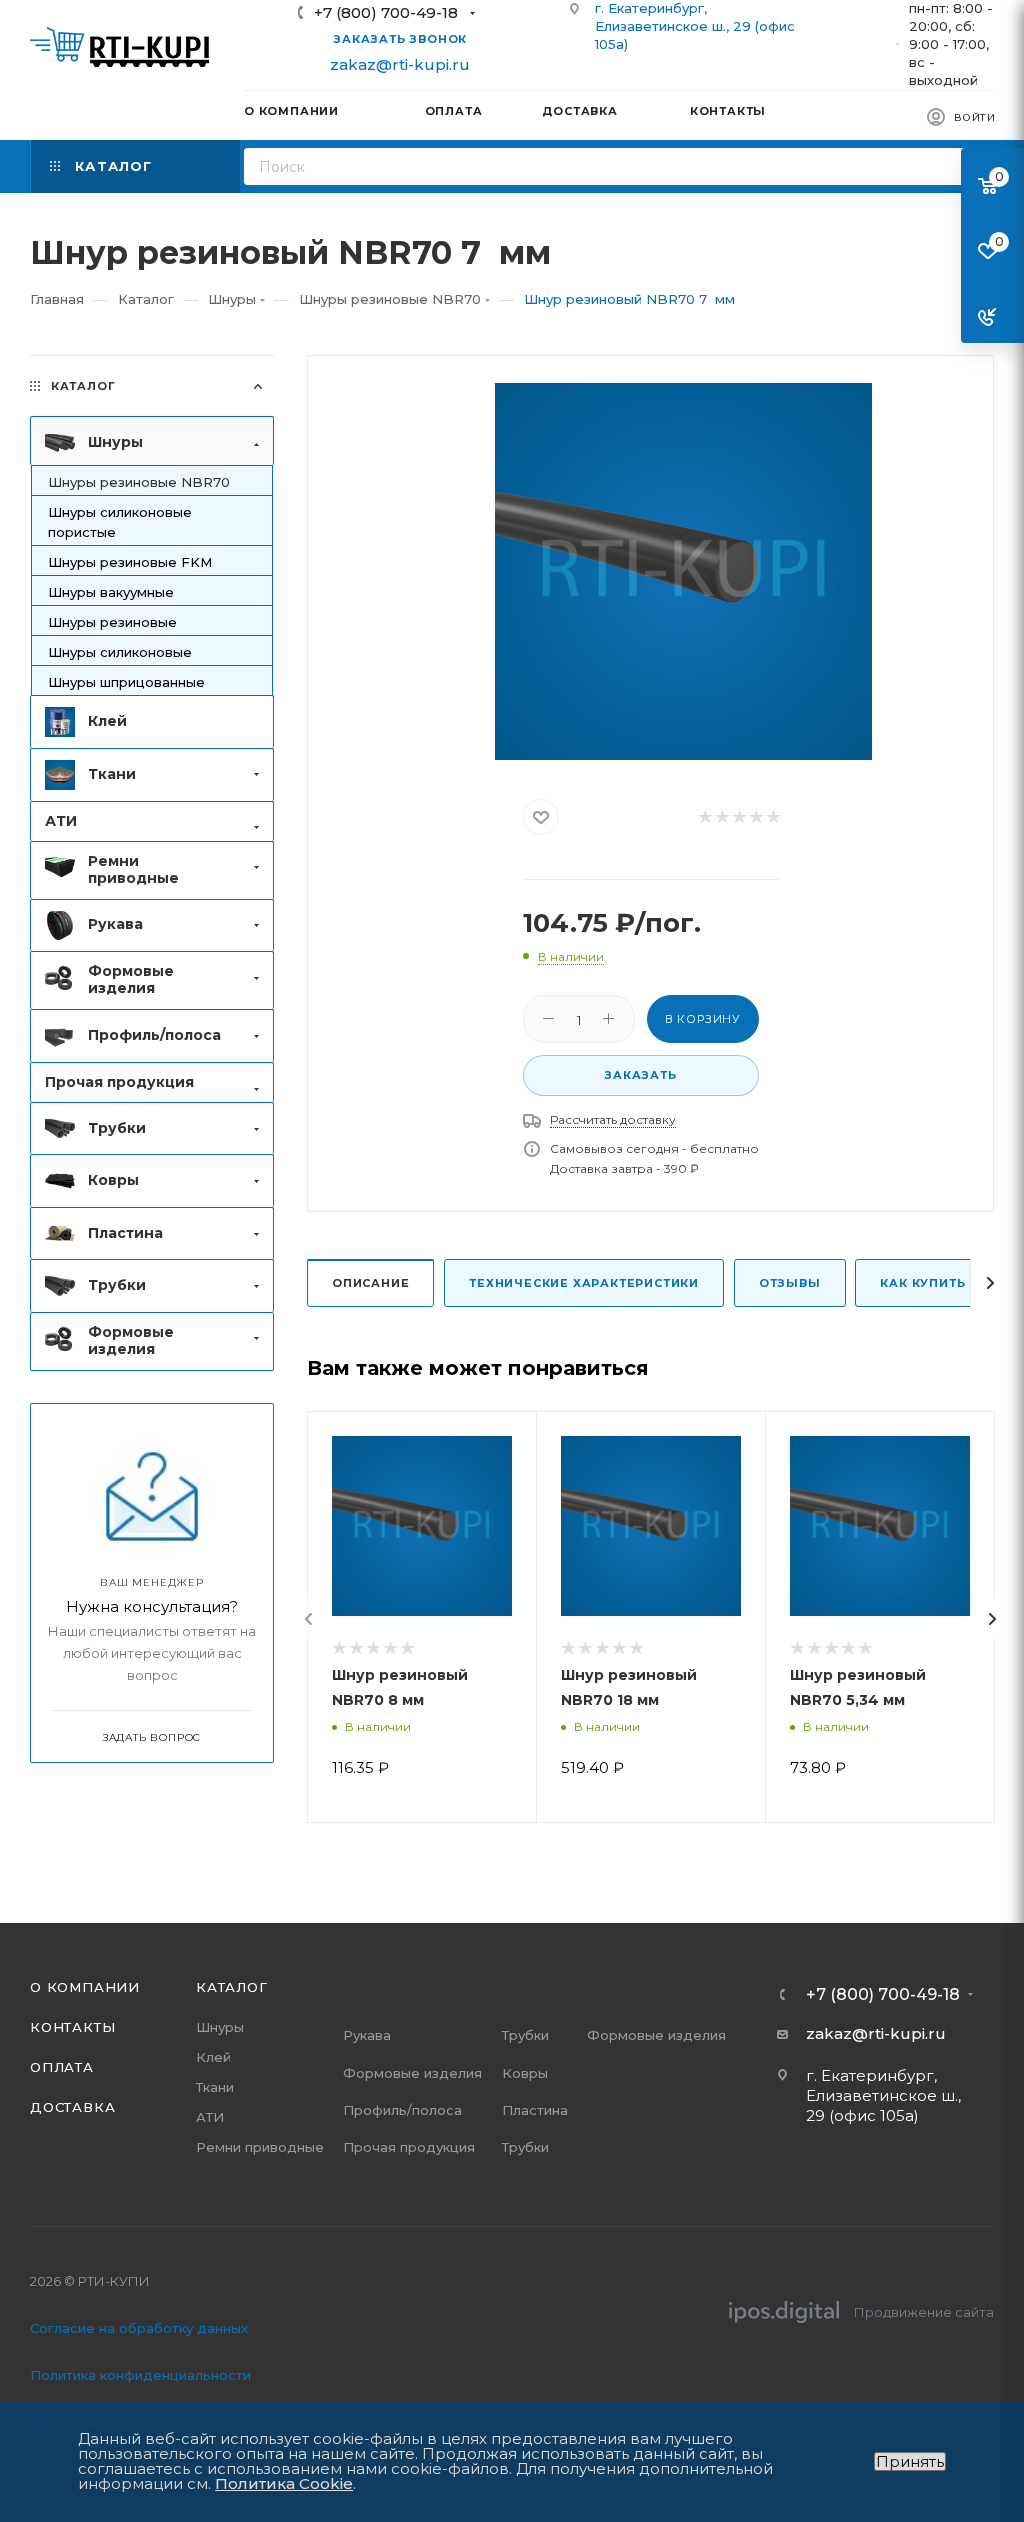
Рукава (367, 2035)
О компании (85, 1987)
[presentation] (309, 1619)
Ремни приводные (260, 2147)
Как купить (922, 1283)
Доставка (72, 2107)
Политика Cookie (284, 2483)
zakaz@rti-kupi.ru (400, 64)
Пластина (535, 2110)
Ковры (525, 2073)
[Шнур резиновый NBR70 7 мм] (683, 571)
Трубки (525, 2035)
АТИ (210, 2117)
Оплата (62, 2067)
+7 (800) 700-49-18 (386, 12)
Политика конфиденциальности (140, 2375)
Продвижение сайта (924, 2312)
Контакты (72, 2027)
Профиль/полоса (402, 2110)
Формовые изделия (412, 2073)
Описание (370, 1283)
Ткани (215, 2087)
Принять (910, 2461)
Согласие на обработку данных (139, 2328)
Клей (213, 2057)
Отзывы (790, 1283)
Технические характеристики (584, 1283)
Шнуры (220, 2027)
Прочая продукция (409, 2147)
